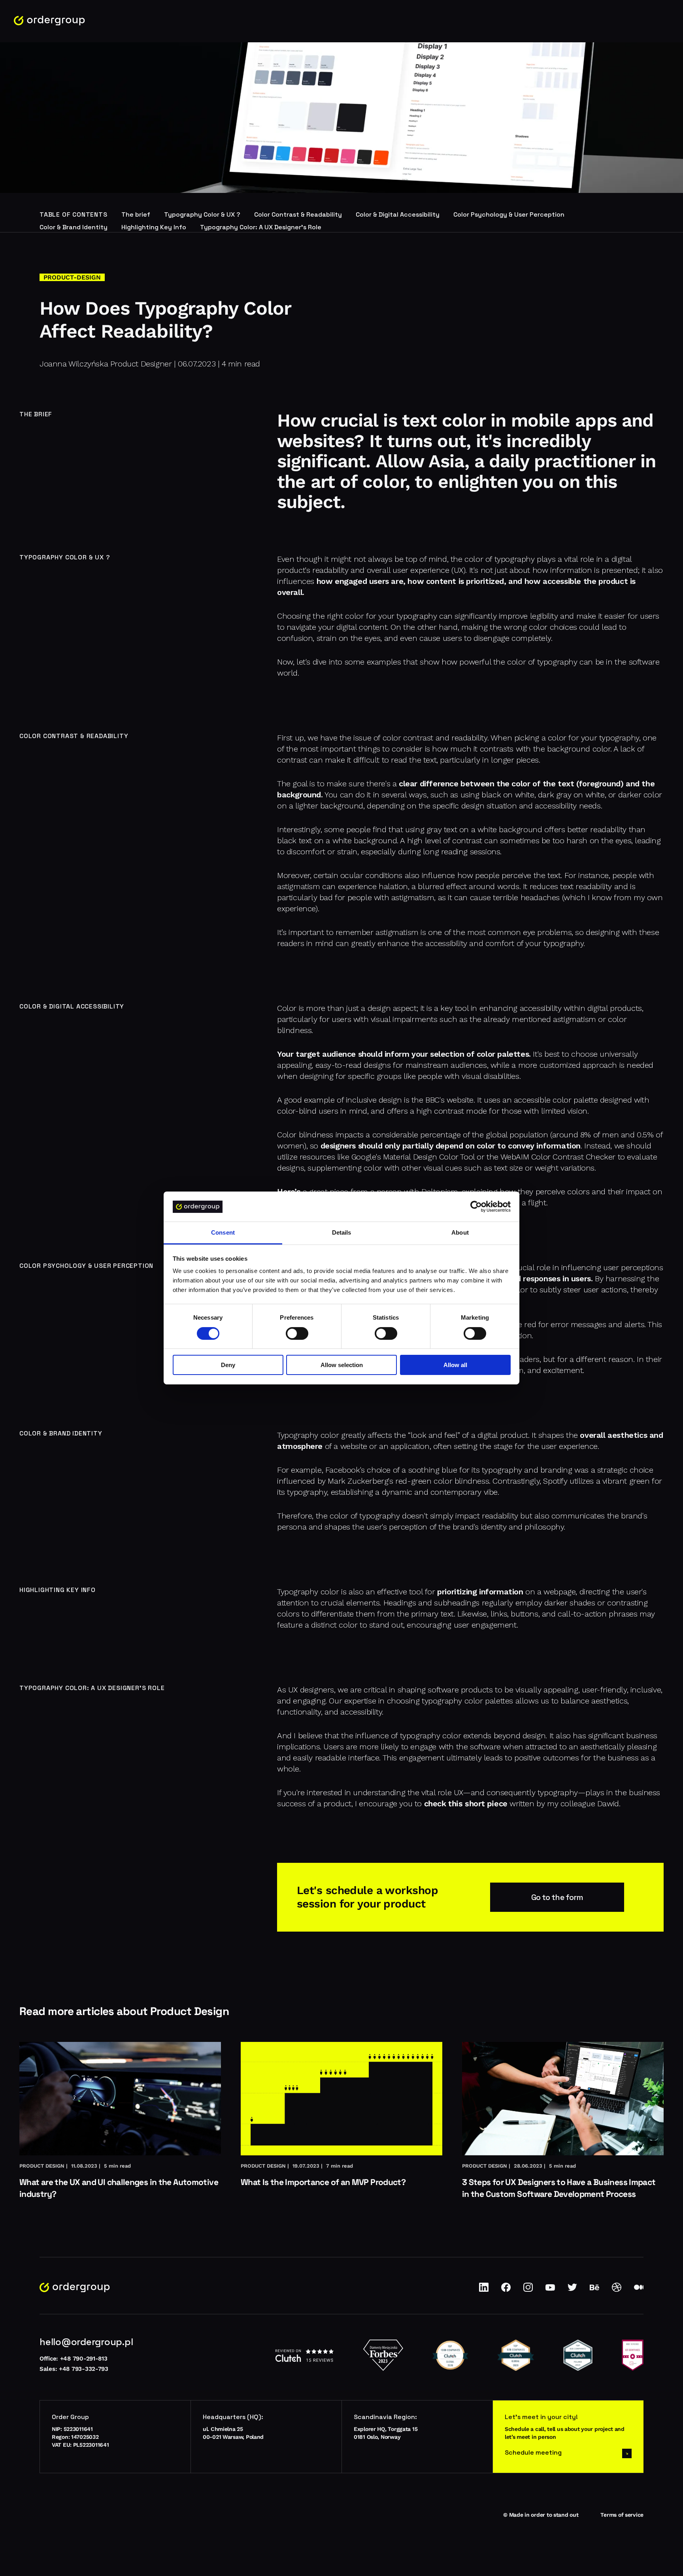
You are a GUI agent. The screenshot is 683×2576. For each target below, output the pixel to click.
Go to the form (557, 1897)
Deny (228, 1365)
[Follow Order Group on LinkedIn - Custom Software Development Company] (484, 2290)
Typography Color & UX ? (202, 214)
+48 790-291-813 (84, 2359)
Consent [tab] (223, 1233)
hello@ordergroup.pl (86, 2342)
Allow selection (342, 1365)
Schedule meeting (533, 2452)
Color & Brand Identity (74, 227)
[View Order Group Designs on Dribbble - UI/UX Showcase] (617, 2290)
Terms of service (622, 2515)
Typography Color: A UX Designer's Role (261, 227)
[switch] (297, 1333)
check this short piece (466, 1804)
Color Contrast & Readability (298, 214)
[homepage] (49, 21)
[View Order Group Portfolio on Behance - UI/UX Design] (594, 2290)
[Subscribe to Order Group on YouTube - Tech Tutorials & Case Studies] (550, 2290)
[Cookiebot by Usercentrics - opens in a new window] (476, 1207)
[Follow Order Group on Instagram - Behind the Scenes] (528, 2290)
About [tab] (460, 1233)
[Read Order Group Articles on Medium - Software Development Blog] (639, 2290)
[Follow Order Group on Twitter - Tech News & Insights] (572, 2290)
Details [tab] (342, 1233)
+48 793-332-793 (84, 2369)
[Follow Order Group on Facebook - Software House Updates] (506, 2290)
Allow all (455, 1365)
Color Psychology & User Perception (509, 214)
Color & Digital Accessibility (398, 214)
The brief (136, 214)
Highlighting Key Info (154, 227)
